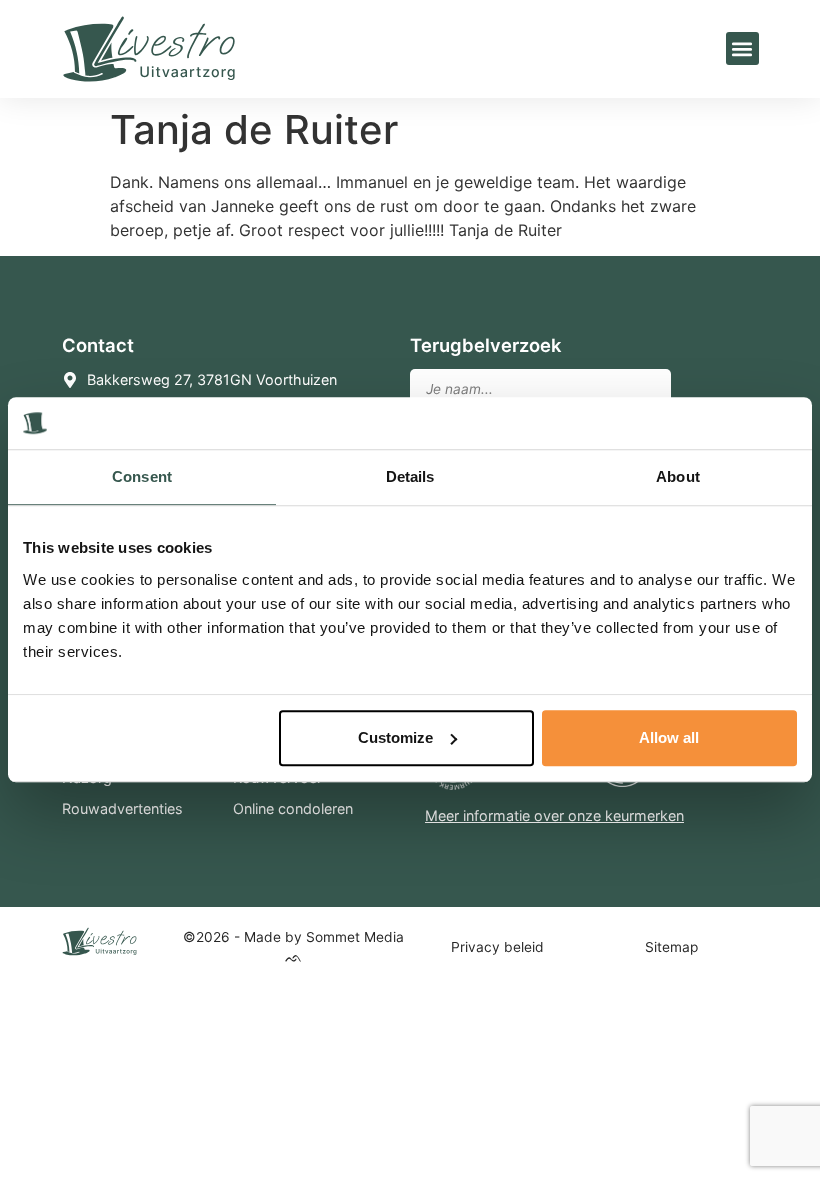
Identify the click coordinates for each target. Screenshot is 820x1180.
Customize (395, 737)
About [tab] (678, 477)
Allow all (669, 737)
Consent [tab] (142, 477)
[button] (742, 48)
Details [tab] (410, 477)
